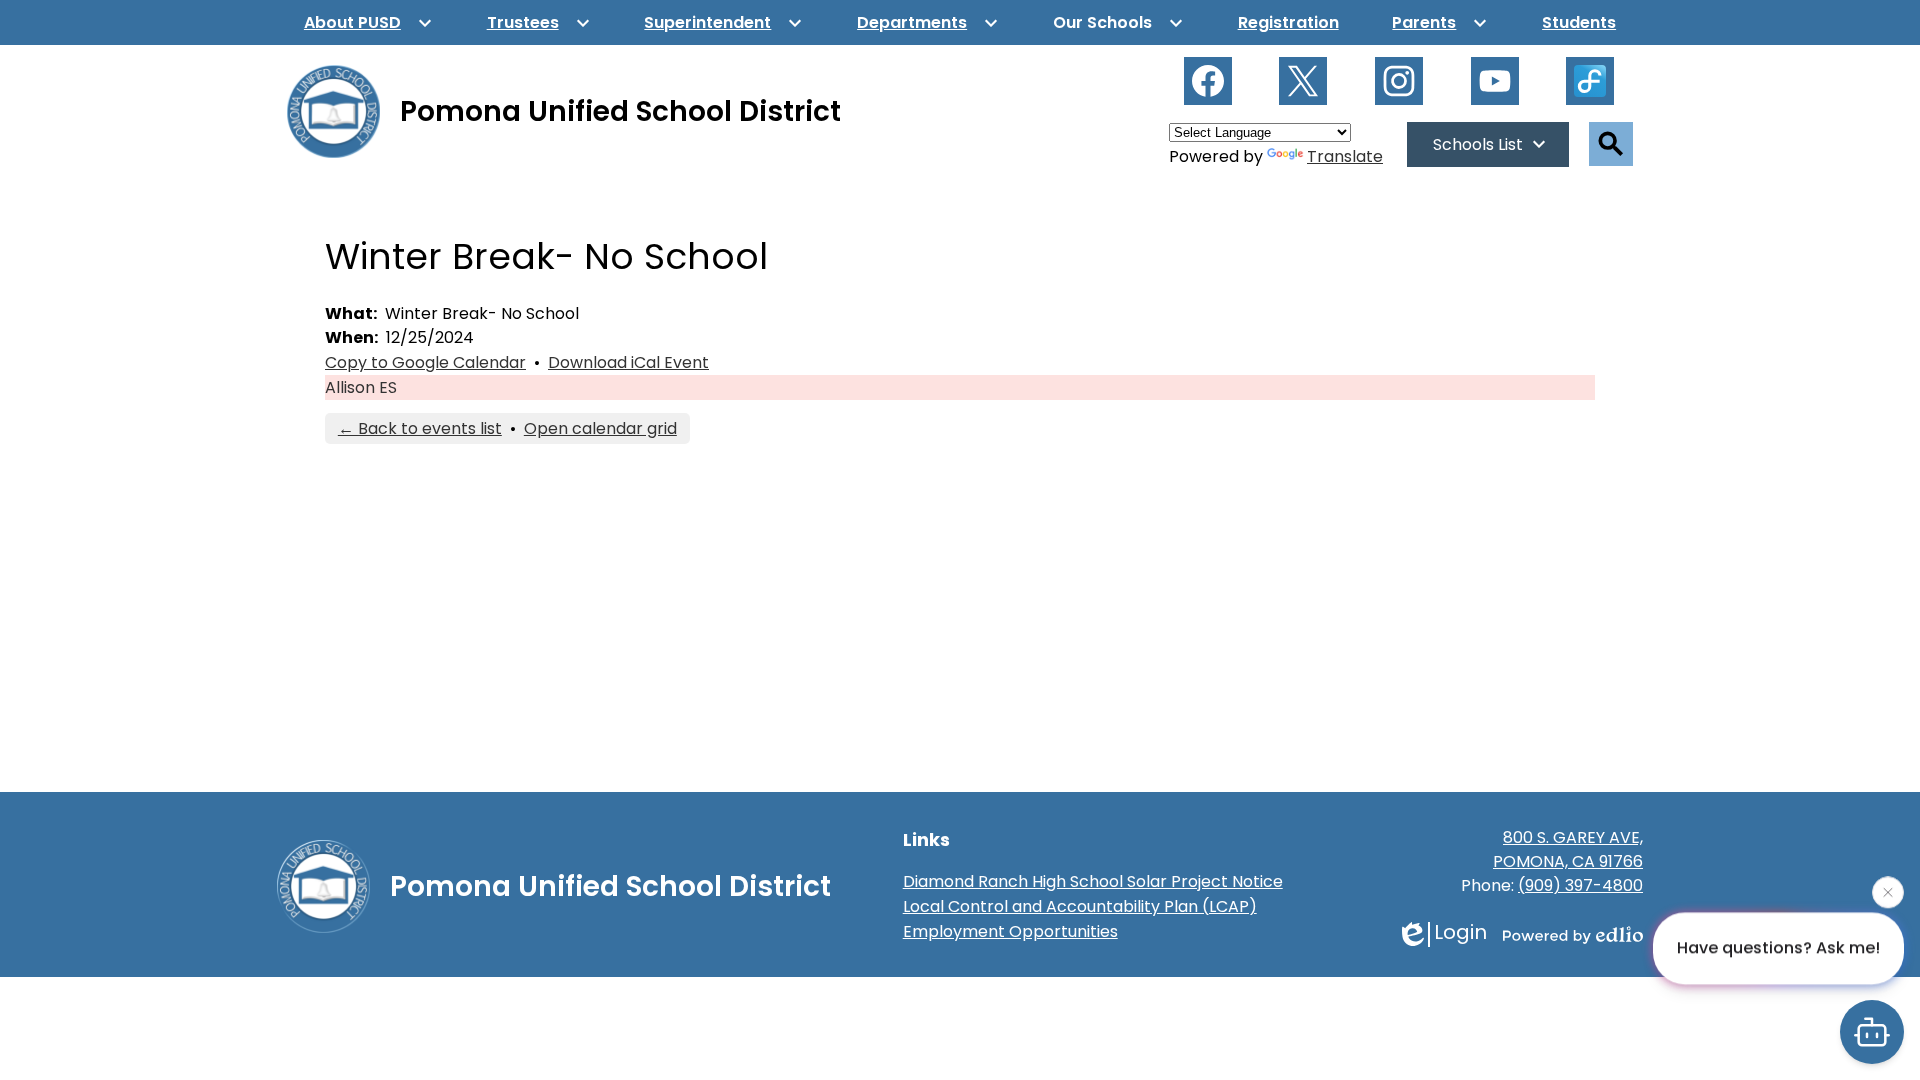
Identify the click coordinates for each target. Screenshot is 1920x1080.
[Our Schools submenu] (1118, 22)
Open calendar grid (600, 428)
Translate (1345, 156)
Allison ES (361, 387)
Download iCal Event (628, 362)
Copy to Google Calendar (425, 362)
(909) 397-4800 (1580, 885)
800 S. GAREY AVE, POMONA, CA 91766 (1568, 849)
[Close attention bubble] (1888, 892)
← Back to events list (420, 428)
